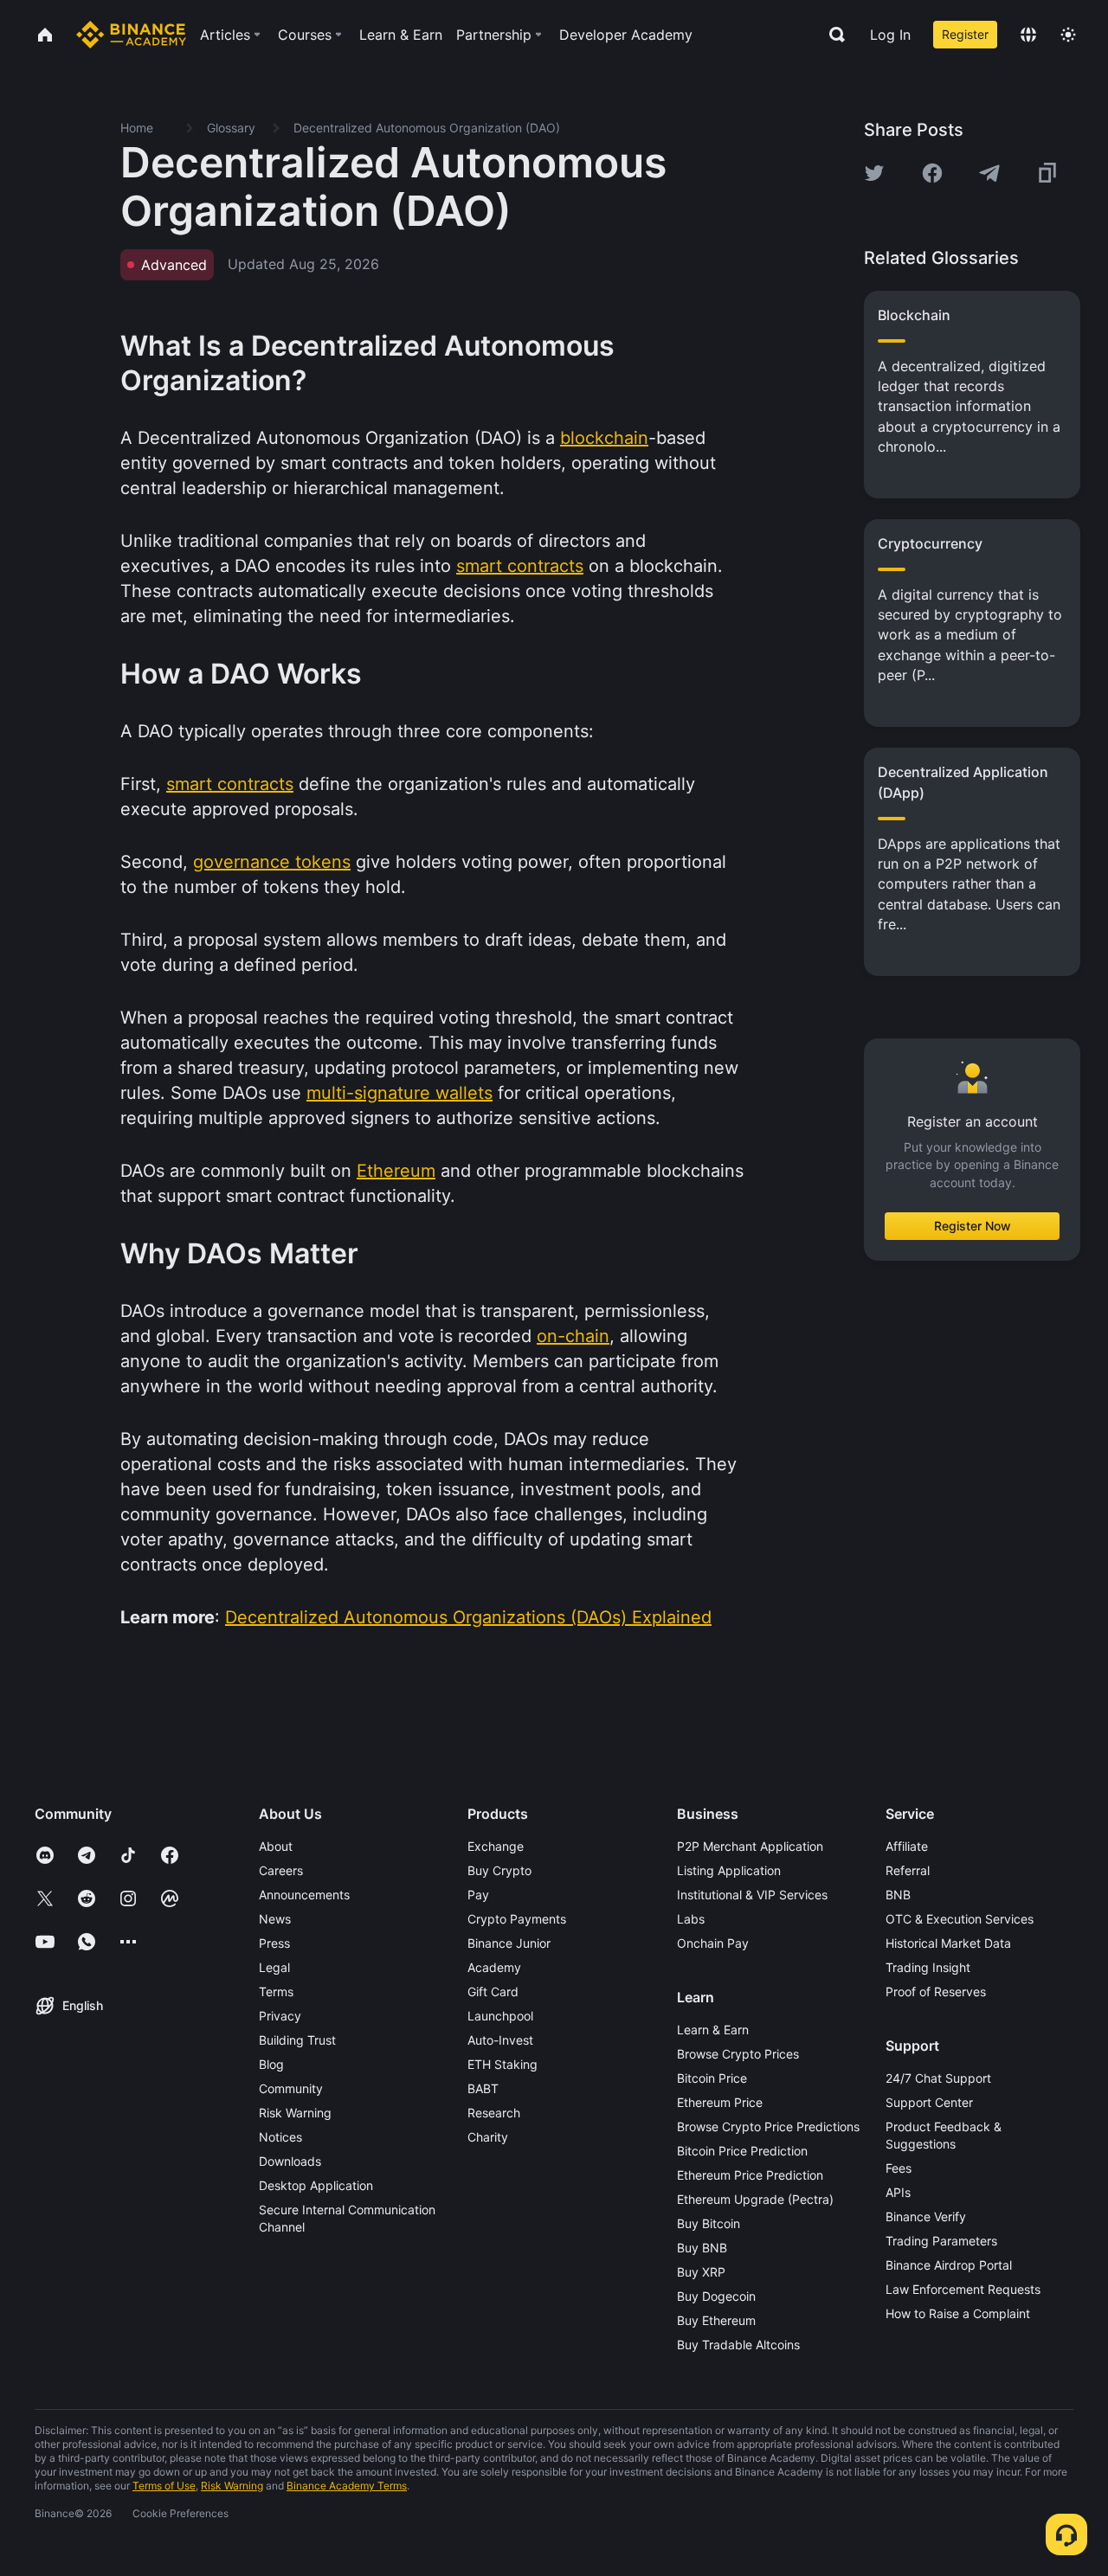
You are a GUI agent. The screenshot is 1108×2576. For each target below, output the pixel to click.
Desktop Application (316, 2185)
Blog (271, 2064)
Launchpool (500, 2016)
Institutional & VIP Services (752, 1895)
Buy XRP (701, 2272)
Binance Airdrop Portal (949, 2265)
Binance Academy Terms (347, 2486)
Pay (478, 1895)
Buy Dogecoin (716, 2296)
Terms (276, 1991)
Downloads (290, 2161)
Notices (280, 2137)
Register (965, 34)
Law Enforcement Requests (963, 2289)
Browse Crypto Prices (738, 2054)
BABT (483, 2088)
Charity (488, 2137)
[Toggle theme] (1068, 35)
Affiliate (907, 1846)
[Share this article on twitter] (874, 173)
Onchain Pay (713, 1943)
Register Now (973, 1226)
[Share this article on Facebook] (932, 173)
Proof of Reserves (936, 1991)
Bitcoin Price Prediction (742, 2151)
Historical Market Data (948, 1943)
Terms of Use (164, 2486)
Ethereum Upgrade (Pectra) (755, 2199)
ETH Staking (502, 2064)
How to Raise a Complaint (958, 2313)
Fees (899, 2168)
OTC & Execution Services (960, 1919)
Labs (691, 1919)
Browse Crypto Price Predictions (768, 2126)
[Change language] (1028, 35)
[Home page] (131, 35)
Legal (274, 1967)
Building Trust (297, 2040)
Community (291, 2088)
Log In (890, 35)
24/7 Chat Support (938, 2078)
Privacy (280, 2016)
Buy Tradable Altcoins (738, 2345)
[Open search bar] (832, 35)
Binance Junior (509, 1943)
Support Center (929, 2102)
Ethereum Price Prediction (750, 2175)
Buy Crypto (499, 1870)
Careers (281, 1870)
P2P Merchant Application (750, 1846)
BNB (898, 1895)
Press (274, 1943)
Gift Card (493, 1991)
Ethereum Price (720, 2102)
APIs (898, 2192)
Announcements (304, 1895)
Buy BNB (702, 2248)
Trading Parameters (941, 2241)
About (276, 1846)
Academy (494, 1967)
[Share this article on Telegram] (989, 173)
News (275, 1919)
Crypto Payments (517, 1919)
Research (494, 2113)
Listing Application (729, 1870)
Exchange (496, 1846)
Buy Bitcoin (709, 2223)
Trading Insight (928, 1967)
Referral (908, 1870)
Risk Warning (295, 2113)
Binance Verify (926, 2216)
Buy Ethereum (716, 2320)
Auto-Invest (500, 2040)
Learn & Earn (713, 2030)
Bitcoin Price (712, 2078)
